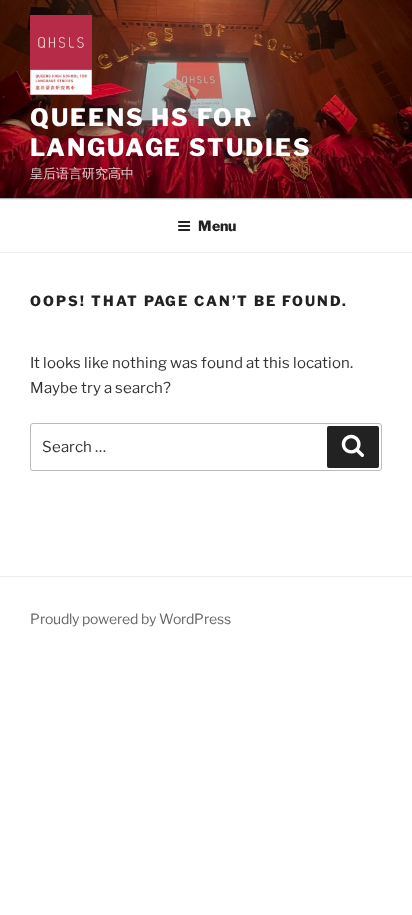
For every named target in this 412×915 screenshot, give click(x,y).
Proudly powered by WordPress (130, 618)
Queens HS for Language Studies (171, 132)
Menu (217, 225)
